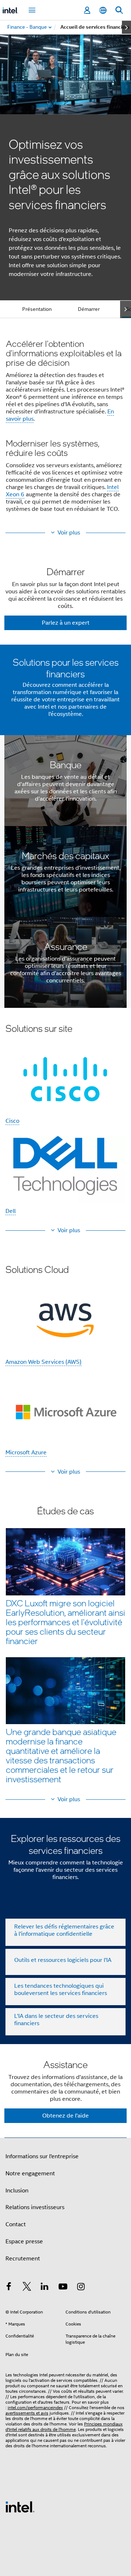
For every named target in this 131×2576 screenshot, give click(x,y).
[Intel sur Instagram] (81, 2288)
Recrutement (23, 2259)
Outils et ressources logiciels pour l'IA (63, 1960)
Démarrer (89, 309)
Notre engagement (30, 2174)
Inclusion (17, 2191)
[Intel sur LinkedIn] (45, 2288)
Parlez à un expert (66, 623)
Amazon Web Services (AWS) (43, 1362)
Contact (16, 2224)
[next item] (126, 27)
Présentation (37, 309)
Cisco (12, 1121)
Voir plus (69, 533)
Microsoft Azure (26, 1453)
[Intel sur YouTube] (63, 2288)
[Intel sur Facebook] (9, 2288)
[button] (65, 428)
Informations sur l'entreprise (42, 2156)
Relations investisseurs (35, 2207)
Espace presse (24, 2242)
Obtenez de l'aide (65, 2116)
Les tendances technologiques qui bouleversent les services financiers (61, 1990)
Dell (11, 1211)
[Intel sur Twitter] (27, 2288)
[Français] (103, 10)
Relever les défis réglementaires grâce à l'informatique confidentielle (64, 1930)
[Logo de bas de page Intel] (20, 2507)
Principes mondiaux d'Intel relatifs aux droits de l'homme (64, 2427)
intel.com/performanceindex (35, 2407)
